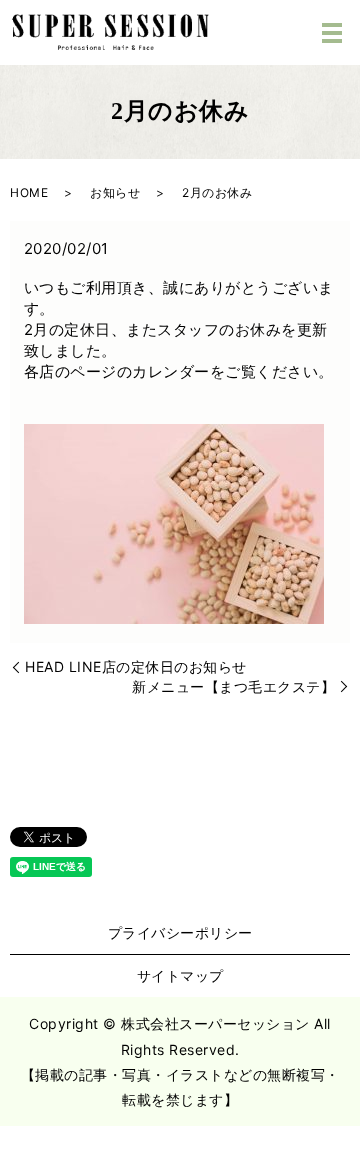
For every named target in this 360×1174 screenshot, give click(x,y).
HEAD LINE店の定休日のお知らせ (136, 666)
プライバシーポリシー (180, 932)
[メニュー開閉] (332, 33)
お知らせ (115, 192)
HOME (29, 192)
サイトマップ (180, 975)
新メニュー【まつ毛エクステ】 (233, 686)
